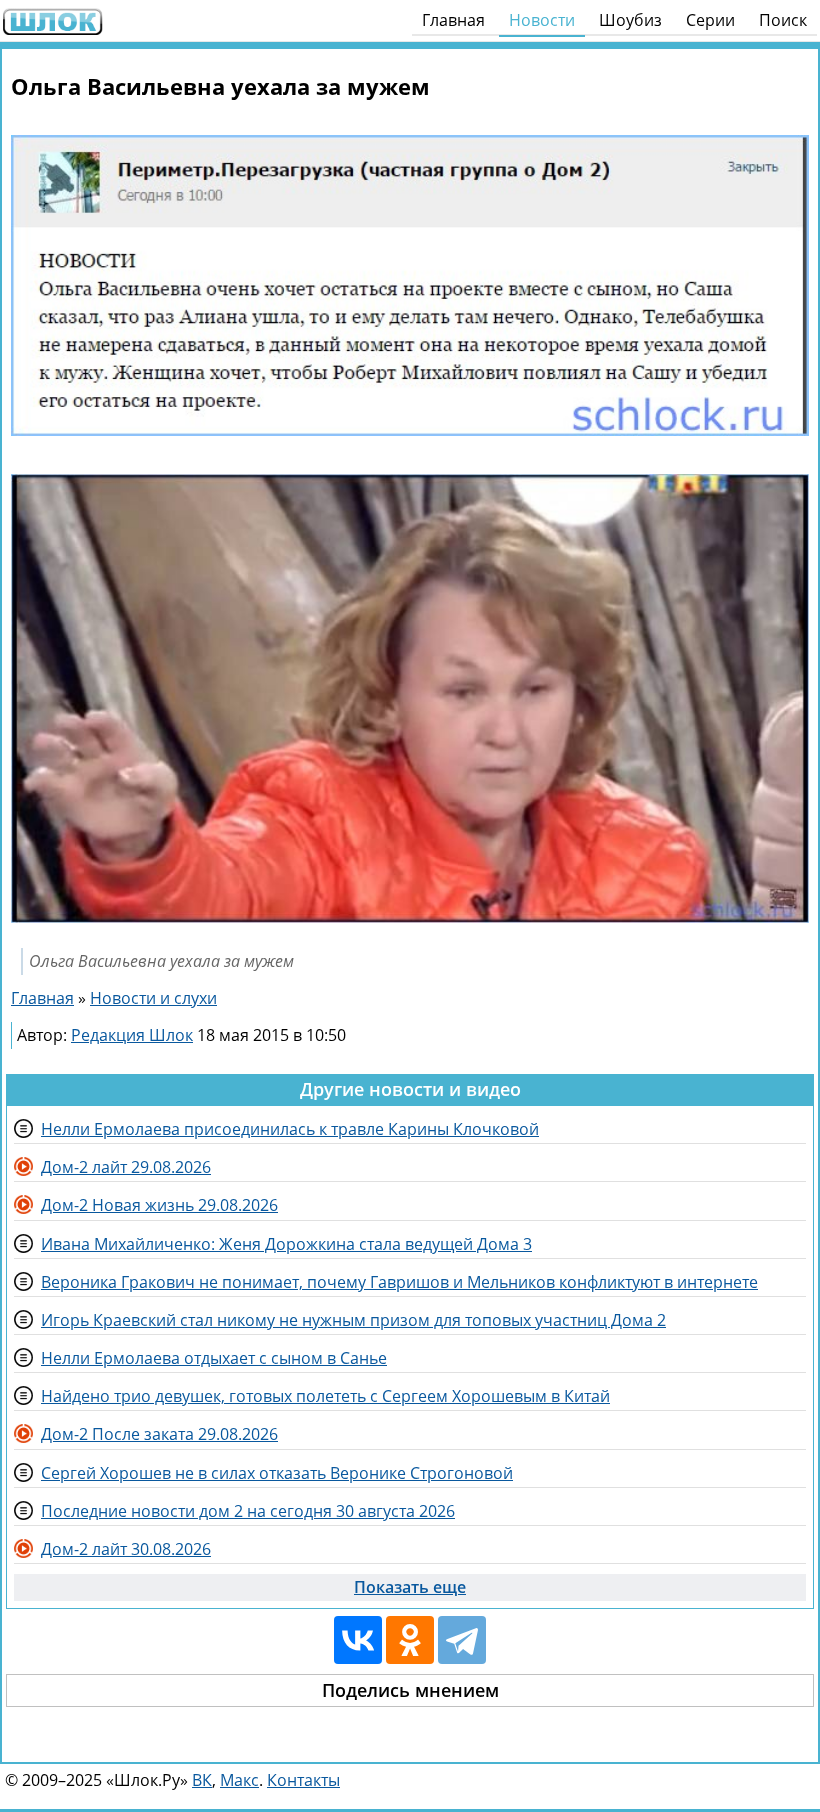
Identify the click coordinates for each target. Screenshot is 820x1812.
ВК (202, 1780)
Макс (239, 1780)
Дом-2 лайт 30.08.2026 (126, 1549)
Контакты (303, 1780)
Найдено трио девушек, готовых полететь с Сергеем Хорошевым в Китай (325, 1396)
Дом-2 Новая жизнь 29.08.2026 (159, 1205)
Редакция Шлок (132, 1035)
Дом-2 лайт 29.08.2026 (126, 1167)
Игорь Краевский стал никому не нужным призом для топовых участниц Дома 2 (353, 1320)
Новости (542, 20)
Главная (453, 20)
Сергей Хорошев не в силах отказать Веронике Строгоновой (277, 1473)
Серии (710, 20)
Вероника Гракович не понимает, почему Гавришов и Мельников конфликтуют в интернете (399, 1282)
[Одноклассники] (410, 1640)
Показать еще (410, 1587)
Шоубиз (630, 20)
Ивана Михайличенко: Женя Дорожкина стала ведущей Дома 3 (286, 1244)
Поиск (783, 20)
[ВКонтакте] (358, 1640)
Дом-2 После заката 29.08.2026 (159, 1434)
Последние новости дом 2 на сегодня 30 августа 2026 (248, 1511)
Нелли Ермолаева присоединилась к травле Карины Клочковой (290, 1129)
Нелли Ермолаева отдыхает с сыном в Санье (214, 1358)
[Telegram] (462, 1640)
